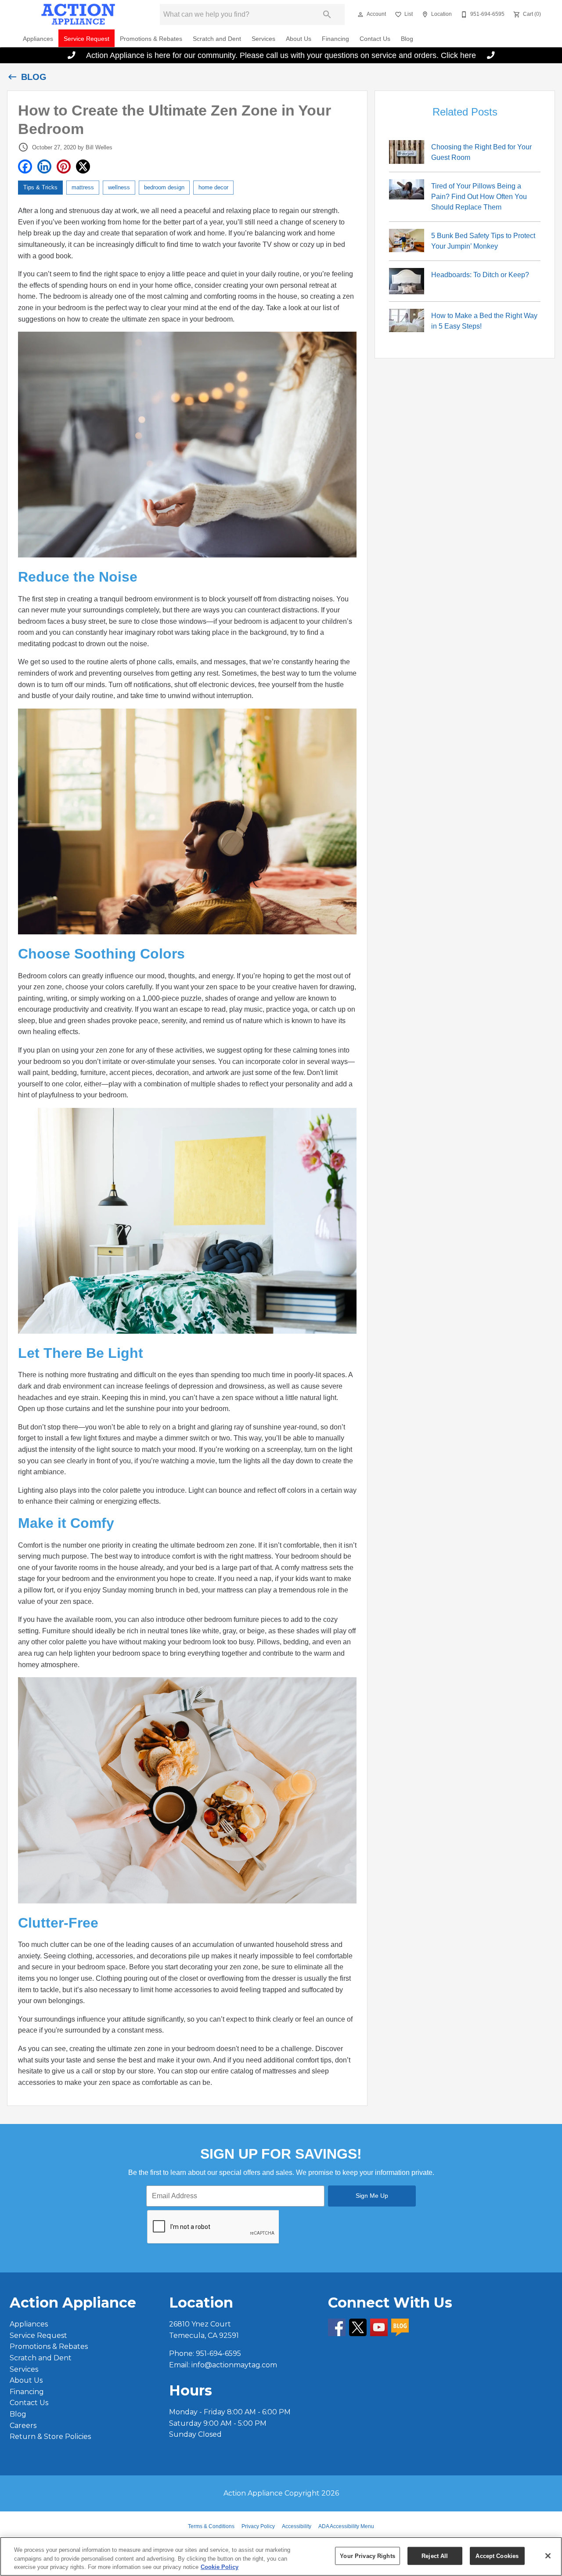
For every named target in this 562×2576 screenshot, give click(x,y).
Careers (23, 2426)
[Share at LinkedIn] (44, 166)
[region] (281, 2556)
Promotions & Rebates (151, 39)
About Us (299, 39)
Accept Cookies (497, 2556)
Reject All (435, 2556)
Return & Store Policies (50, 2437)
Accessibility (297, 2526)
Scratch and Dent (217, 39)
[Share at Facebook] (25, 166)
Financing (335, 39)
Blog (407, 39)
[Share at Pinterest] (64, 166)
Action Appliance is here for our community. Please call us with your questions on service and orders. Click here (281, 55)
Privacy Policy (258, 2526)
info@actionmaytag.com (234, 2365)
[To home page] (78, 14)
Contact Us (375, 39)
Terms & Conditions (211, 2526)
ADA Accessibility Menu (346, 2526)
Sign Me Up (372, 2196)
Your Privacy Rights (367, 2556)
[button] (360, 14)
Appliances (38, 39)
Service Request (86, 39)
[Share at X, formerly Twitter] (83, 166)
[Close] (548, 2556)
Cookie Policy (220, 2567)
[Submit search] (327, 14)
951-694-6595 (218, 2353)
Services (263, 39)
